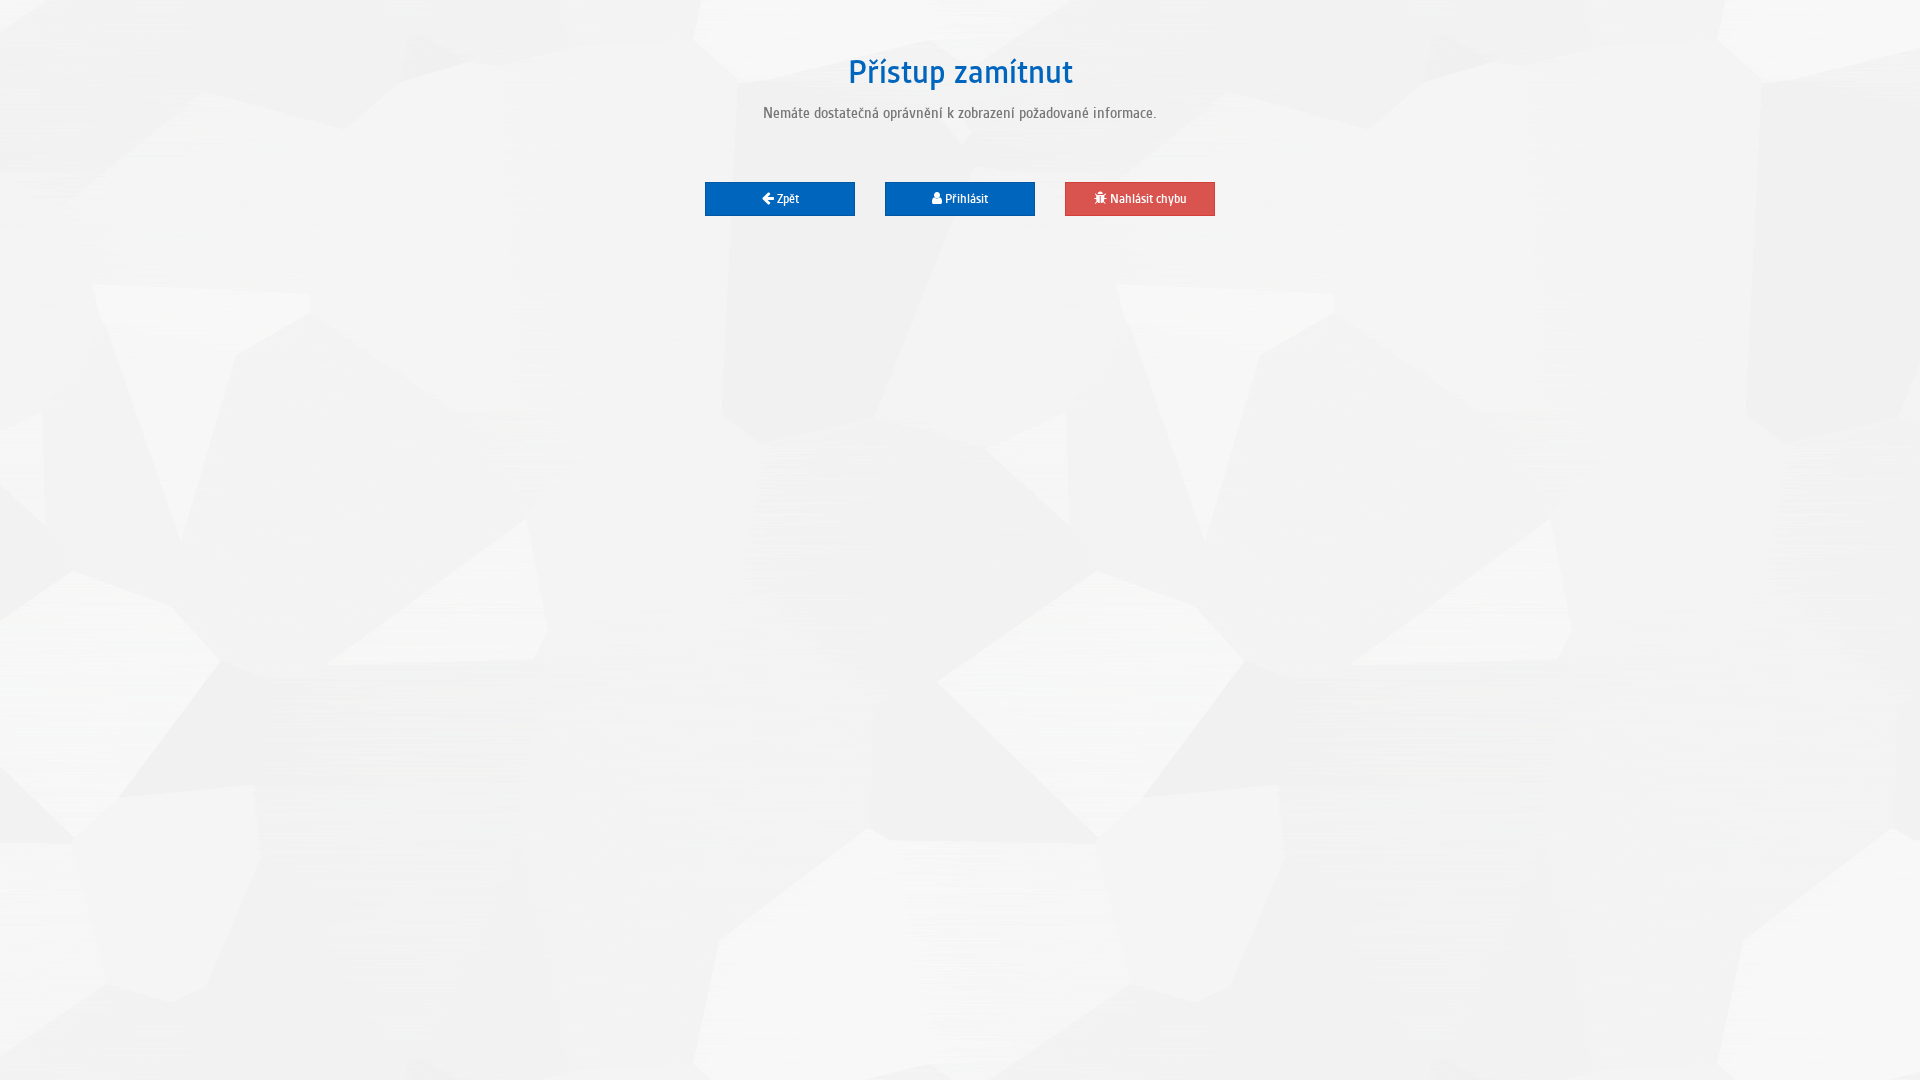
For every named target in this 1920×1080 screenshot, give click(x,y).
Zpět (786, 199)
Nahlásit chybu (1147, 199)
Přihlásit (965, 199)
